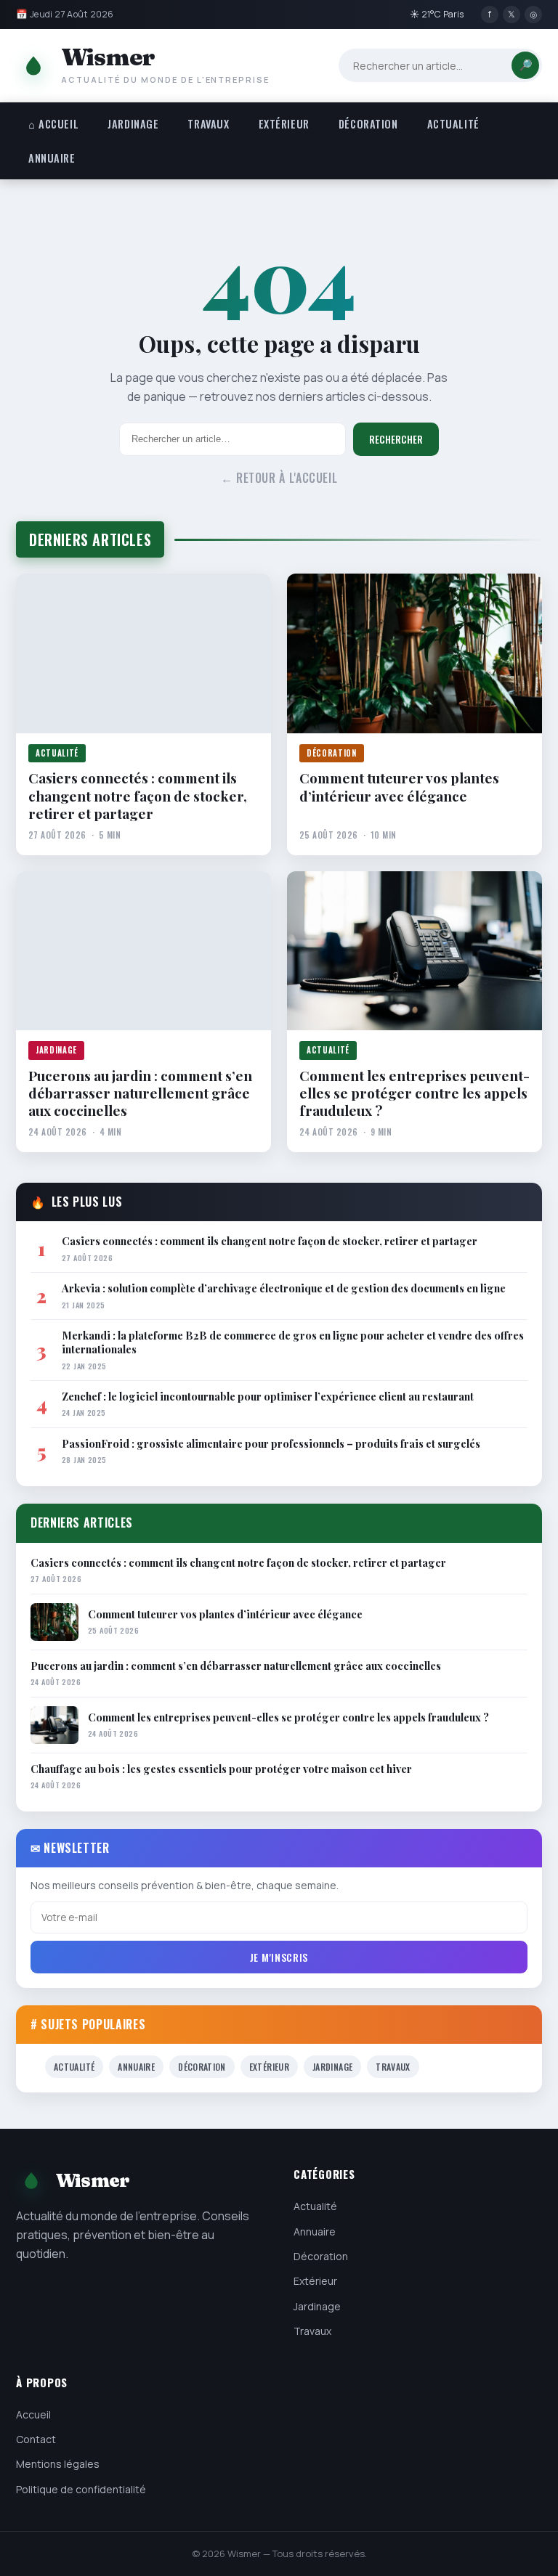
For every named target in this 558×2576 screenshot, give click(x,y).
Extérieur (284, 124)
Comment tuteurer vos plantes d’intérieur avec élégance (399, 787)
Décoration (368, 124)
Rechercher (396, 439)
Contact (36, 2439)
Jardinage (133, 124)
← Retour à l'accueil (279, 478)
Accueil (33, 2414)
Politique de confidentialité (81, 2489)
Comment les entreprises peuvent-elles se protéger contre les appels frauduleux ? (415, 1093)
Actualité (453, 124)
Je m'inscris (279, 1957)
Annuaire (52, 158)
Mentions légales (58, 2464)
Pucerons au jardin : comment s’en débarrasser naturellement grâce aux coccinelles (140, 1093)
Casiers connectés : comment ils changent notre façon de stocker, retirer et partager (138, 795)
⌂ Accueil (53, 124)
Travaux (208, 124)
